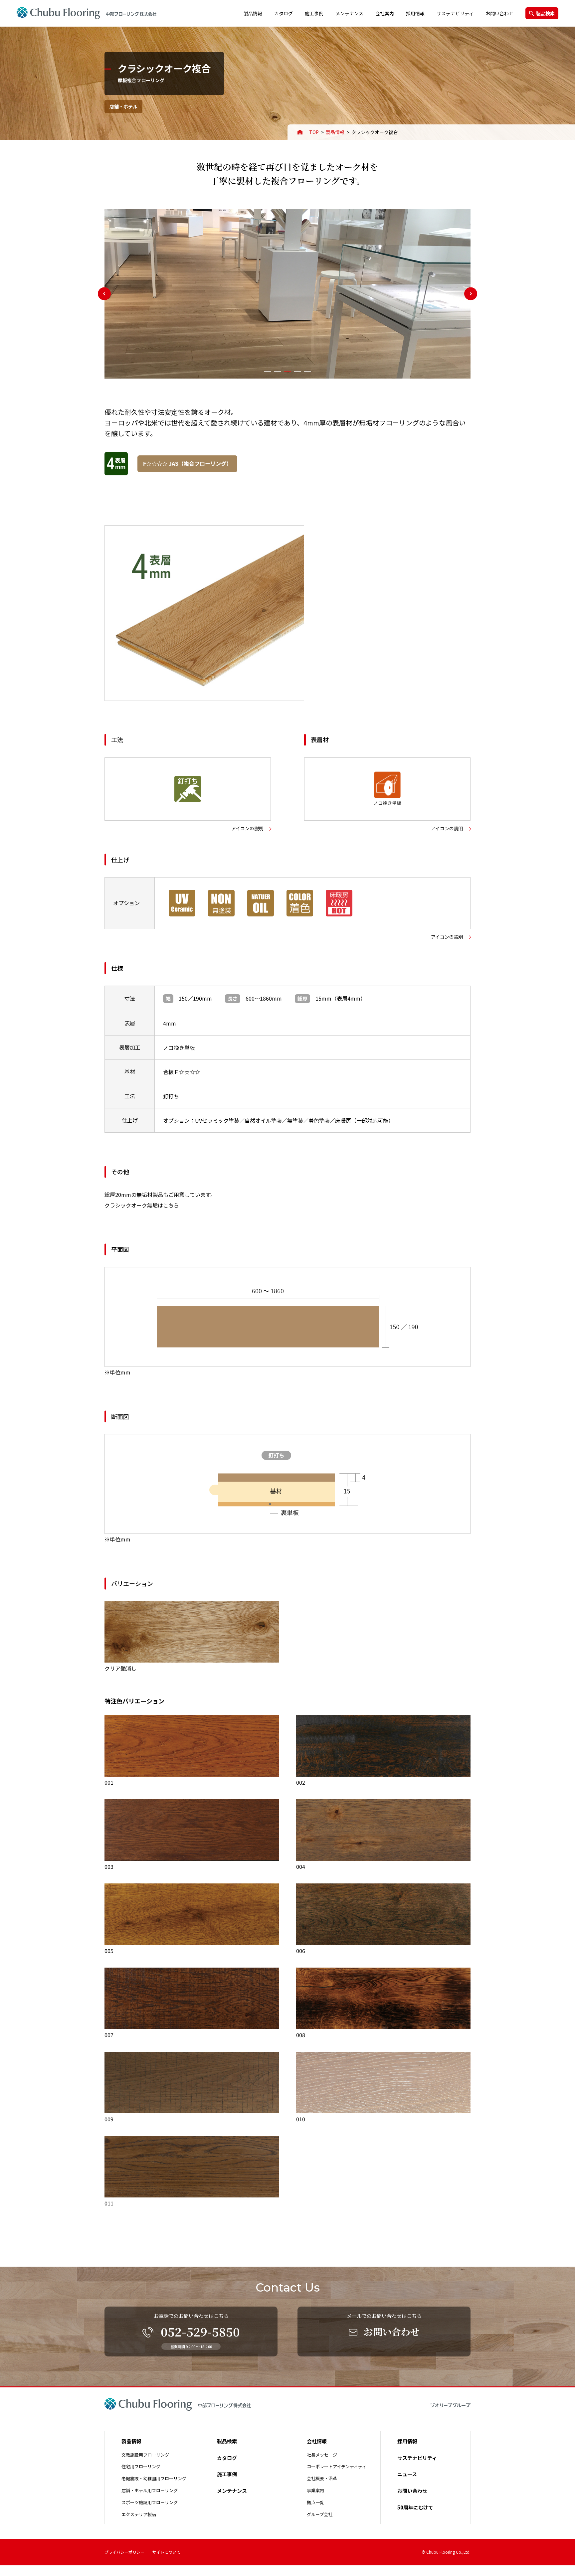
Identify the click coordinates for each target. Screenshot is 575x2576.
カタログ (284, 13)
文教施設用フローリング (145, 2455)
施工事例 (314, 13)
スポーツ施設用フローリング (150, 2502)
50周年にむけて (415, 2507)
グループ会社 (320, 2514)
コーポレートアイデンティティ (337, 2466)
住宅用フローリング (141, 2466)
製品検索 (545, 13)
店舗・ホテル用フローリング (150, 2490)
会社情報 (317, 2441)
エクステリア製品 (139, 2514)
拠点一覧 (315, 2502)
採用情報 (415, 13)
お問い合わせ (499, 13)
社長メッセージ (322, 2455)
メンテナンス (349, 13)
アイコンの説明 (247, 828)
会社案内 (385, 13)
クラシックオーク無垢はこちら (142, 1205)
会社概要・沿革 (322, 2478)
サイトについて (166, 2552)
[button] (268, 372)
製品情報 (253, 13)
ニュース (407, 2474)
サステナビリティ (455, 13)
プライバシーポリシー (124, 2552)
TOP (314, 132)
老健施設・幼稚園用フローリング (154, 2478)
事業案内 (315, 2490)
